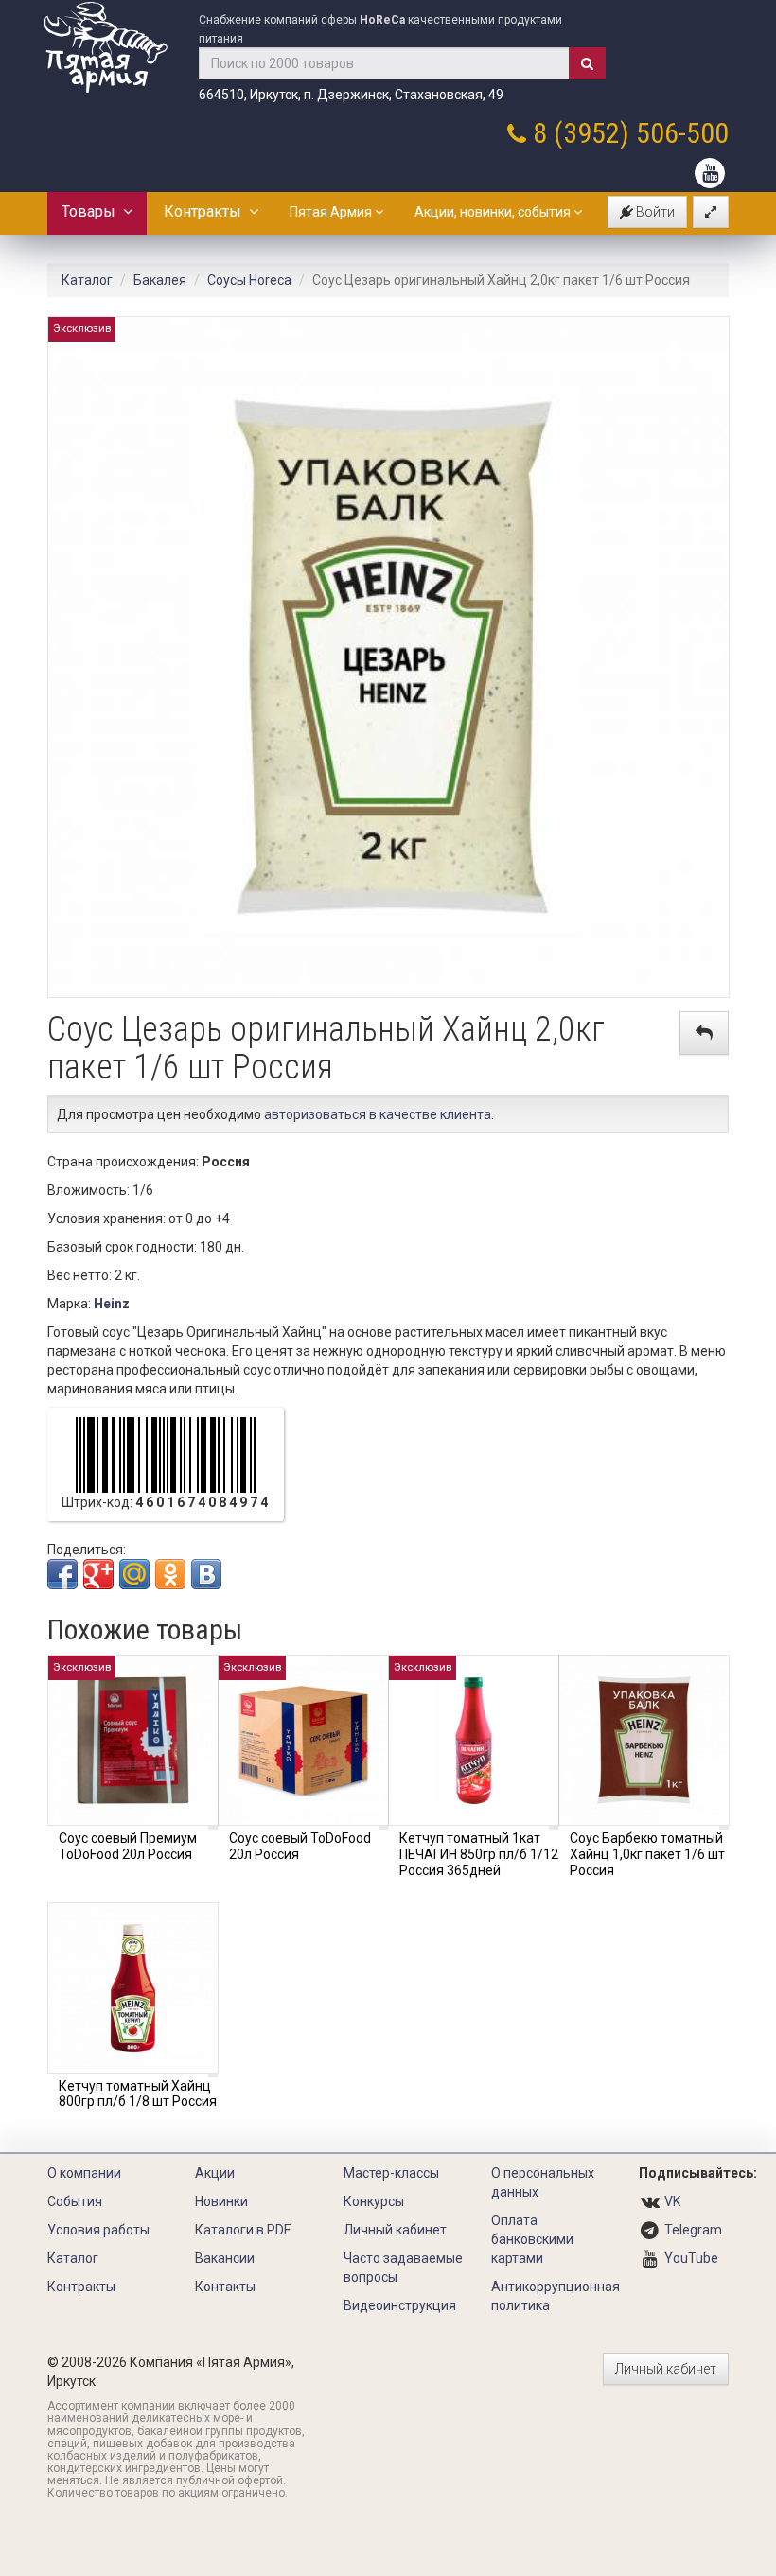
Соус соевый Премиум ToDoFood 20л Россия (128, 1846)
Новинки (221, 2201)
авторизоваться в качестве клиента (378, 1114)
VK (672, 2201)
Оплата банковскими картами (532, 2239)
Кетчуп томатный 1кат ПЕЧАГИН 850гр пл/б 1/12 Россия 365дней (479, 1854)
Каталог (87, 280)
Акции (215, 2173)
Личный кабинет (395, 2230)
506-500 (682, 133)
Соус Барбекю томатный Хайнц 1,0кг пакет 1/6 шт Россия (647, 1854)
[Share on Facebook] (62, 1574)
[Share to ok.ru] (170, 1574)
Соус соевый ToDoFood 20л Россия (300, 1846)
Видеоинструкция (400, 2305)
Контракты (206, 211)
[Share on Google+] (98, 1574)
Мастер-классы (391, 2173)
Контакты (225, 2287)
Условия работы (98, 2230)
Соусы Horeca (249, 280)
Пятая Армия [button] (332, 212)
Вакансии (225, 2258)
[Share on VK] (206, 1574)
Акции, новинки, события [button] (494, 212)
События (75, 2201)
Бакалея (160, 280)
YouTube (691, 2258)
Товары (92, 211)
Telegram (693, 2230)
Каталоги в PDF (243, 2230)
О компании (84, 2173)
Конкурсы (374, 2201)
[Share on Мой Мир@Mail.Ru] (134, 1574)
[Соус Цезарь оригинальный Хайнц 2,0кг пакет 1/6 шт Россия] (388, 656)
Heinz (112, 1304)
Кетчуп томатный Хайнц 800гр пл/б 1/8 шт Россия (138, 2094)
